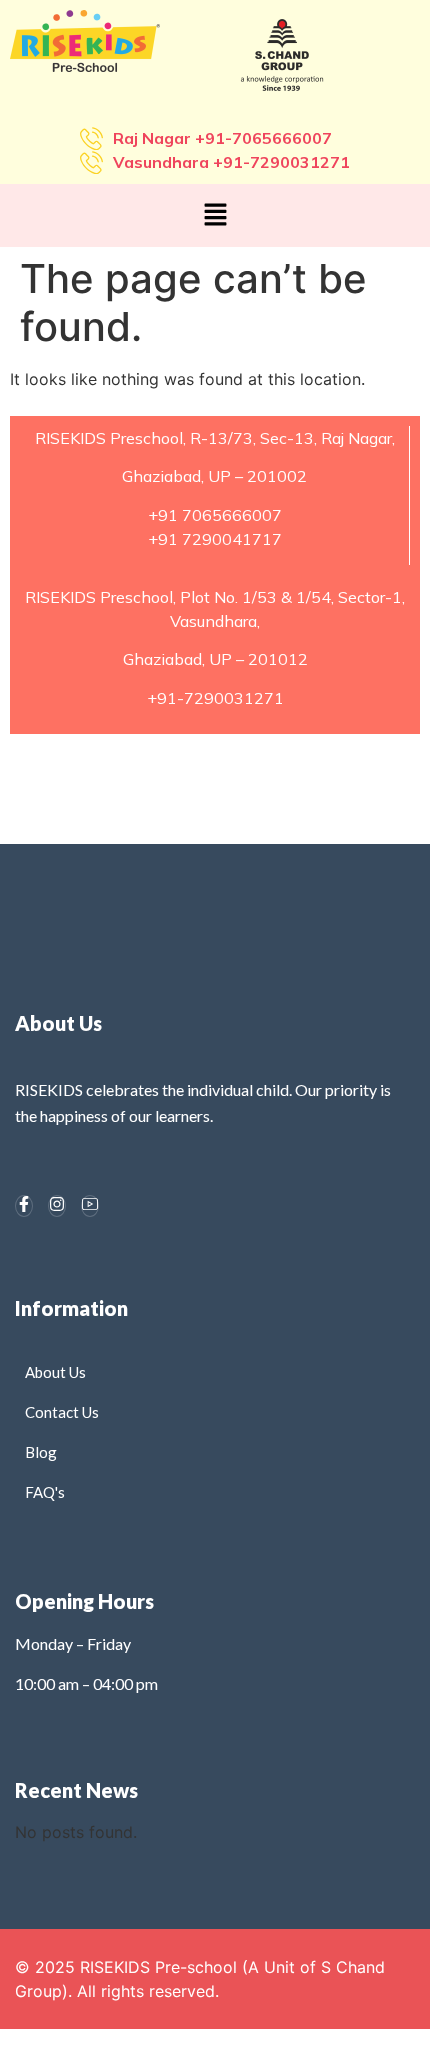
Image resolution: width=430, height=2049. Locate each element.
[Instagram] (57, 1206)
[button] (215, 215)
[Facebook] (24, 1206)
